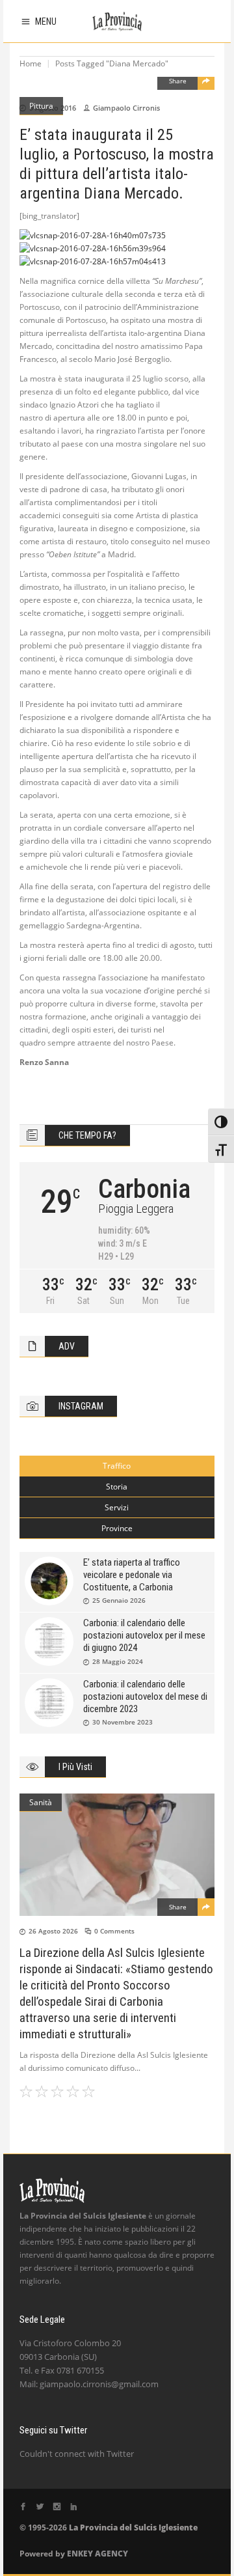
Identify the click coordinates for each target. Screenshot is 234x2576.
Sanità (41, 1802)
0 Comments (114, 1931)
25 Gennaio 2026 (119, 1600)
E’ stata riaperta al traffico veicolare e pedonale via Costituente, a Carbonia (132, 1575)
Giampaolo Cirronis (126, 108)
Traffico (117, 1466)
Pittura (41, 106)
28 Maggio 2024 (118, 1661)
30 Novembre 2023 (123, 1722)
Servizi (117, 1507)
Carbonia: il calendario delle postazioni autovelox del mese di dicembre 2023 (145, 1697)
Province (117, 1528)
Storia (117, 1487)
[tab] (117, 1466)
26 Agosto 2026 (53, 1931)
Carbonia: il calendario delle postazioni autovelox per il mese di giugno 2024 (144, 1635)
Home (31, 63)
